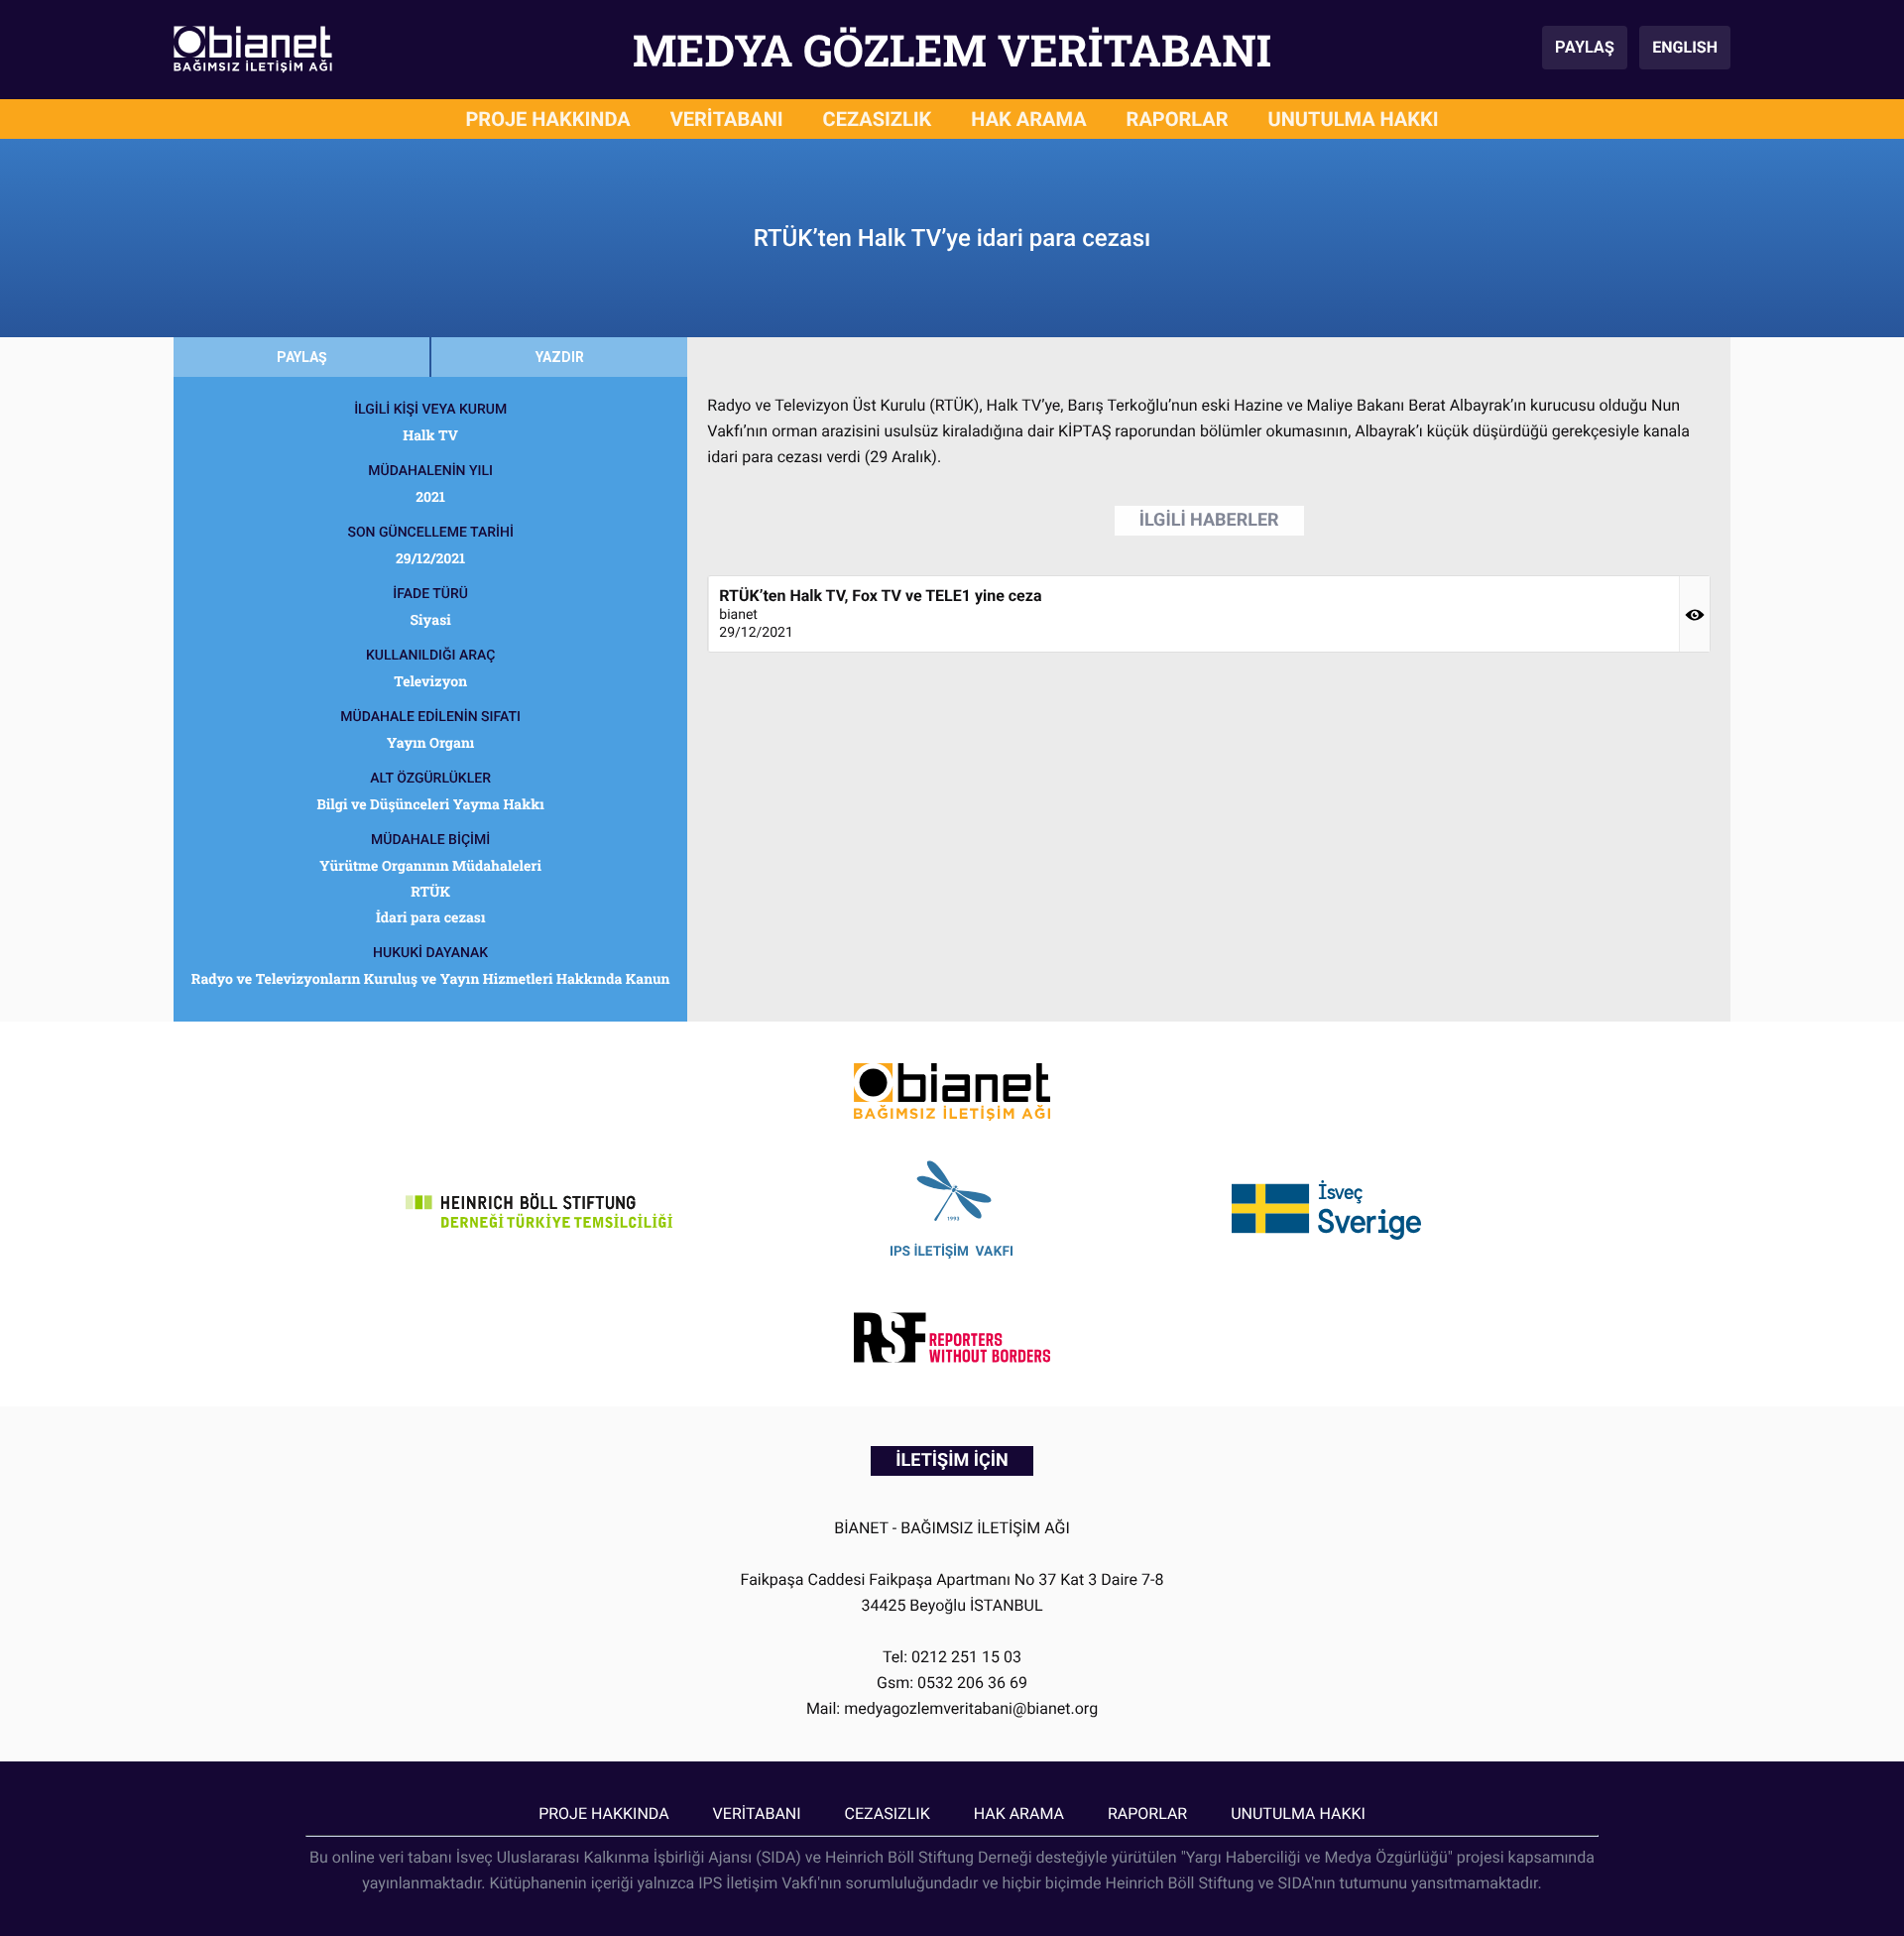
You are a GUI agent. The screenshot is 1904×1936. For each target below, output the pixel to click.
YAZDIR (560, 357)
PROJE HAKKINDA (547, 119)
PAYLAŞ (1585, 47)
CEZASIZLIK (878, 119)
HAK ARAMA (1028, 119)
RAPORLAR (1178, 119)
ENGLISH (1685, 47)
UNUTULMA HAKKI (1354, 119)
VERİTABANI (727, 119)
